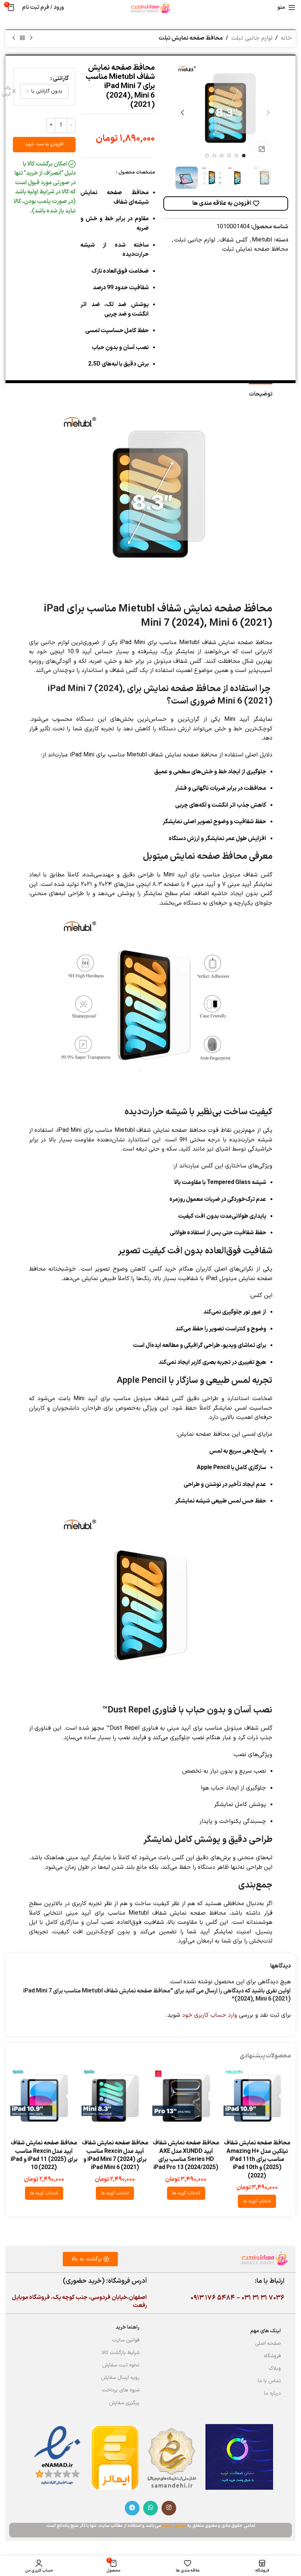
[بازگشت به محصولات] (22, 38)
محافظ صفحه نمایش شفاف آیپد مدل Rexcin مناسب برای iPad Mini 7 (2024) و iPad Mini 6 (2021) (115, 2155)
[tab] (261, 393)
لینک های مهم (266, 2331)
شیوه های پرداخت (121, 2390)
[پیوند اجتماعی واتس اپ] (150, 2508)
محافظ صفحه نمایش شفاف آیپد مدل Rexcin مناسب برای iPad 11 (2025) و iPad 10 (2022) (44, 2155)
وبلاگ (275, 2368)
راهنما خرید (128, 2327)
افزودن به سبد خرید (44, 144)
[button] (268, 113)
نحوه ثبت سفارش (121, 2365)
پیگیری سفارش (124, 2403)
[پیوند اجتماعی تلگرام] (132, 2508)
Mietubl (262, 240)
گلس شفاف (233, 240)
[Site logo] (150, 7)
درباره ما (272, 2393)
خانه (286, 38)
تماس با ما (269, 2381)
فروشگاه (272, 2356)
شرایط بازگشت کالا (121, 2353)
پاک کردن (7, 91)
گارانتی (61, 79)
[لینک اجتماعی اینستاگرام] (169, 2508)
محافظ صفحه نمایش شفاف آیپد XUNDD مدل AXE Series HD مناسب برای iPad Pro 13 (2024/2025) (186, 2155)
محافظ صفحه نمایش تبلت (191, 38)
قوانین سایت (126, 2340)
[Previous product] (31, 38)
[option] (244, 156)
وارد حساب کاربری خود (210, 2015)
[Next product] (14, 38)
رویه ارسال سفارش (120, 2378)
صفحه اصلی (268, 2344)
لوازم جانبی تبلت (252, 38)
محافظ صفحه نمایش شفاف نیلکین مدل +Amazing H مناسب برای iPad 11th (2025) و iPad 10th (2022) (257, 2159)
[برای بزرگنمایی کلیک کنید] (262, 149)
